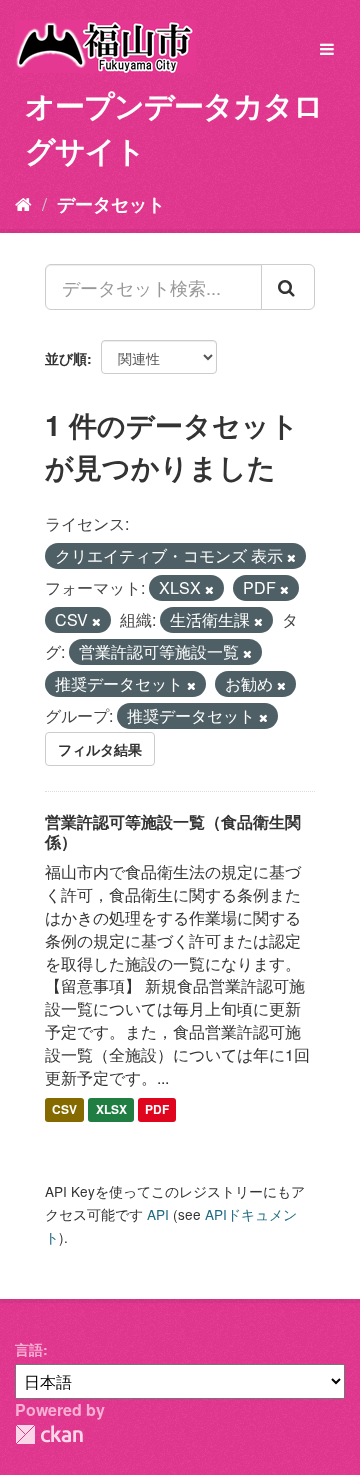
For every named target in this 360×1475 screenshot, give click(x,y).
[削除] (291, 557)
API (158, 1214)
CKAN (49, 1434)
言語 (29, 1349)
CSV (64, 1110)
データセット (111, 204)
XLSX (111, 1110)
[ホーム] (23, 203)
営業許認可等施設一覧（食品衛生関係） (173, 832)
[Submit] (288, 287)
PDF (157, 1110)
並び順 (66, 358)
